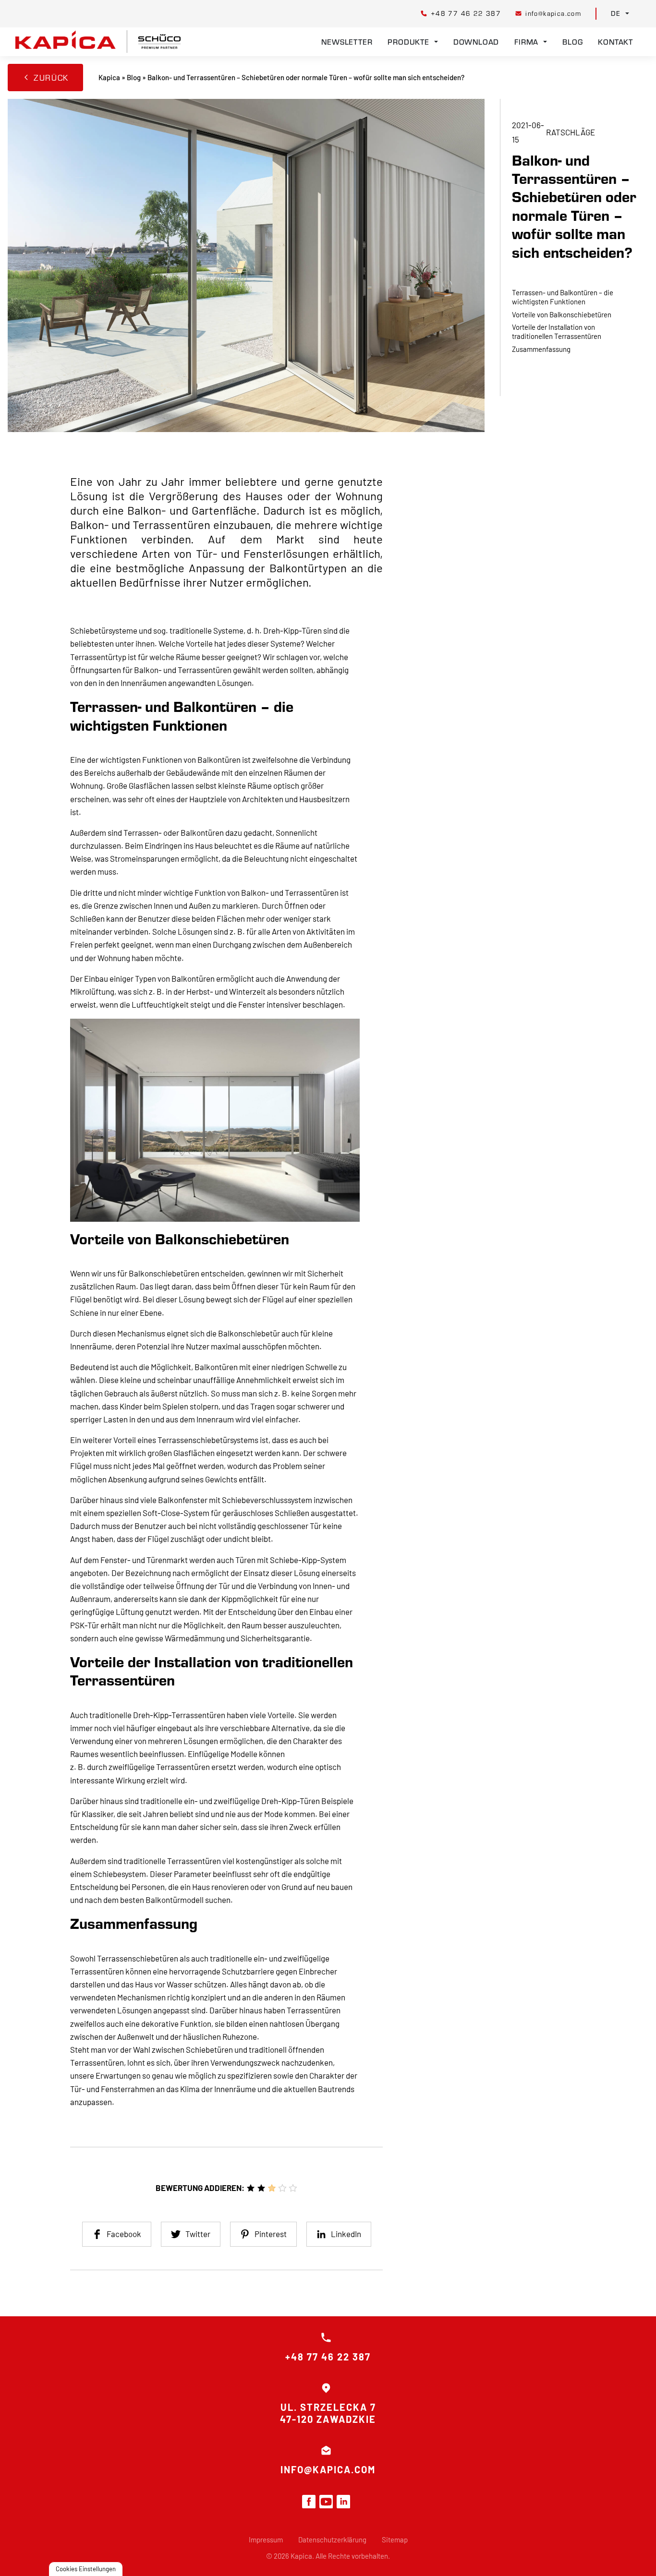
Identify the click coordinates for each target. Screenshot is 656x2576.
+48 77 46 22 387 (328, 2357)
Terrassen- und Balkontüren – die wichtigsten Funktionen (563, 296)
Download (476, 42)
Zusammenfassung (541, 349)
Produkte (408, 42)
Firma (526, 42)
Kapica (109, 77)
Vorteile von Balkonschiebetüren (562, 314)
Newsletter (347, 42)
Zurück (51, 78)
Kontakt (615, 42)
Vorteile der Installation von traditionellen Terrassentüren (557, 331)
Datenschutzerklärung (332, 2540)
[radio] (251, 2188)
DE (616, 13)
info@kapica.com (328, 2469)
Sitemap (395, 2540)
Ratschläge (571, 132)
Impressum (266, 2540)
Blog (572, 42)
